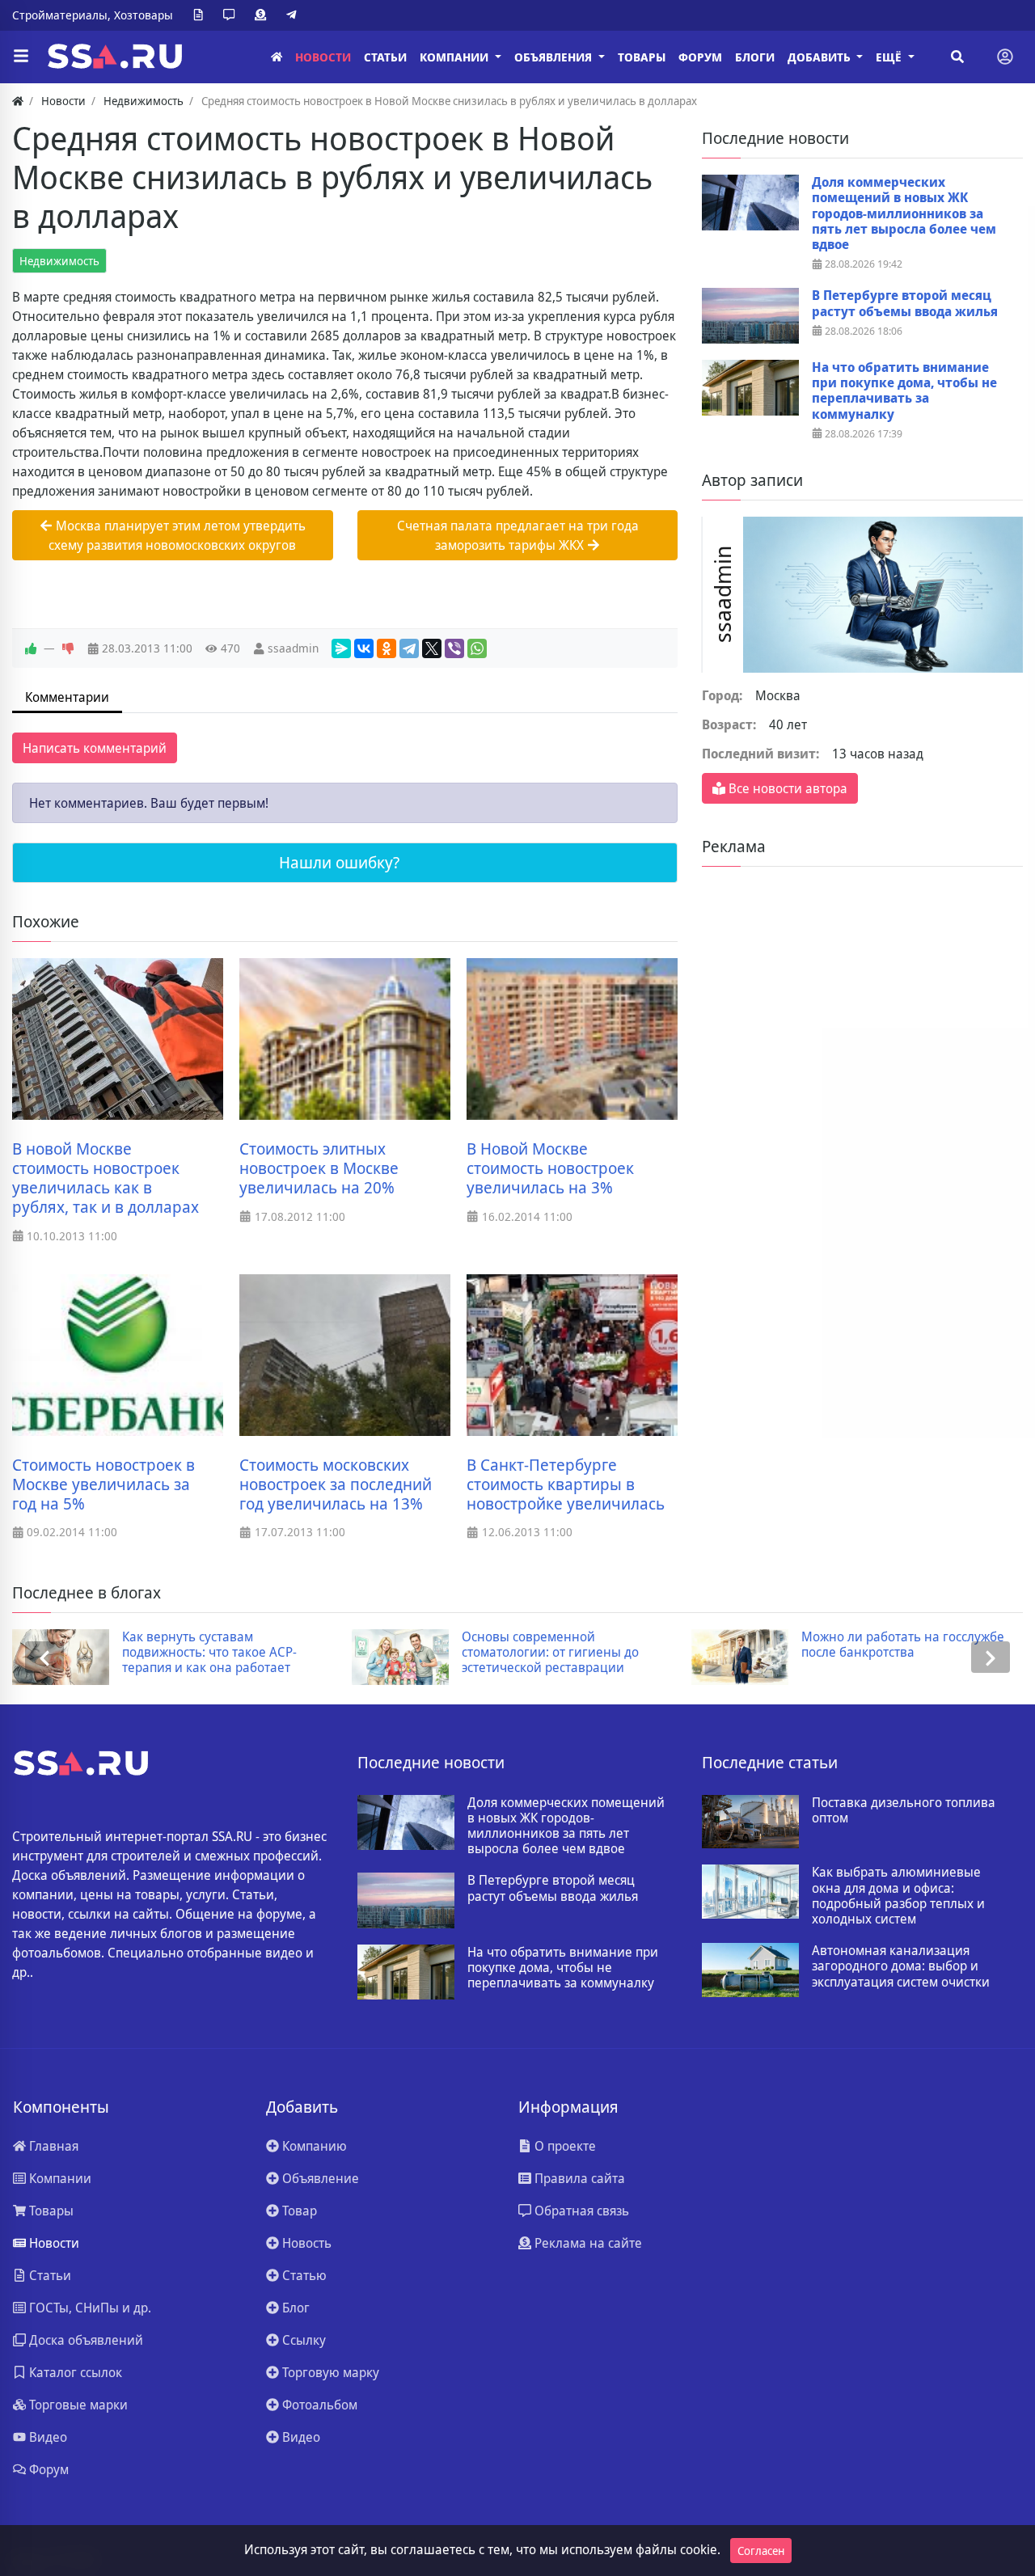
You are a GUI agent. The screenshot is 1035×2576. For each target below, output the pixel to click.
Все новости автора (786, 788)
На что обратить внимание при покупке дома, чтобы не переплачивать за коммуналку (904, 391)
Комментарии (67, 697)
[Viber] (454, 648)
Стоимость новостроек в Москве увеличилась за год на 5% (103, 1484)
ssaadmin (293, 648)
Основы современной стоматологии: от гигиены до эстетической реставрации (550, 1653)
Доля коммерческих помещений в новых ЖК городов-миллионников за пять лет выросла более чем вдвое (904, 213)
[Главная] (277, 57)
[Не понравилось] (68, 648)
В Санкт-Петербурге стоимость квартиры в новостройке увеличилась (566, 1484)
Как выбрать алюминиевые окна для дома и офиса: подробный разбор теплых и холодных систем (898, 1896)
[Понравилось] (31, 648)
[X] (432, 648)
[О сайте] (201, 15)
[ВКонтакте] (364, 648)
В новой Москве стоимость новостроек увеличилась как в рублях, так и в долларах (106, 1178)
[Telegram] (294, 15)
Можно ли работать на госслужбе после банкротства (903, 1645)
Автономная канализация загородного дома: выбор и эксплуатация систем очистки (901, 1966)
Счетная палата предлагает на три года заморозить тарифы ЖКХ (518, 535)
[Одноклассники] (387, 648)
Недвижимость (59, 261)
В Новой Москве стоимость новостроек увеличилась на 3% (550, 1168)
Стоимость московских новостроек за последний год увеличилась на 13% (336, 1484)
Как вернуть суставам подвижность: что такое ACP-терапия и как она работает (209, 1653)
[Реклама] (264, 15)
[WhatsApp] (477, 648)
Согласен (761, 2551)
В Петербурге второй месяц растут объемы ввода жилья (905, 303)
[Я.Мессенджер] (341, 648)
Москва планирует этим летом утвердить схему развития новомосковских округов (177, 535)
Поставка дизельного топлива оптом (904, 1810)
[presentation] (44, 1657)
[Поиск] (957, 57)
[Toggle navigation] (1005, 57)
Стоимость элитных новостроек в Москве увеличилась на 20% (319, 1168)
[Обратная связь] (232, 15)
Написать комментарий (95, 748)
